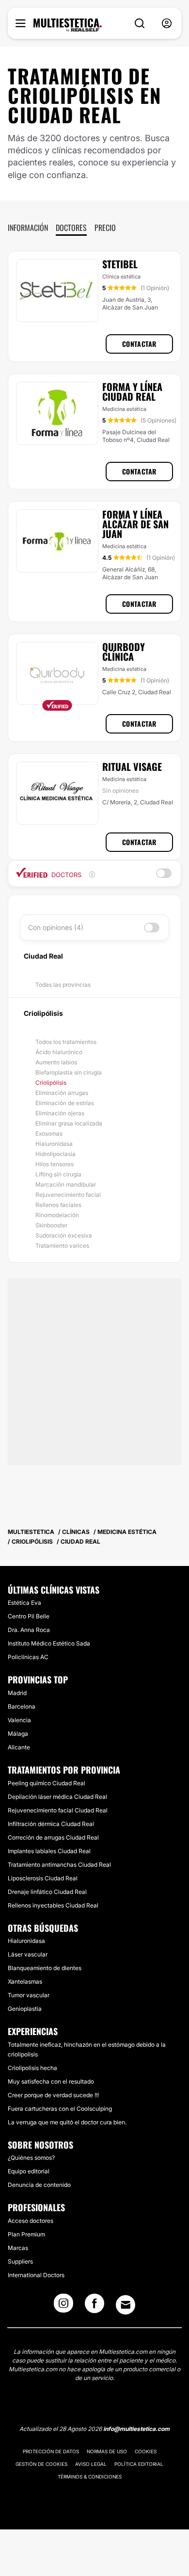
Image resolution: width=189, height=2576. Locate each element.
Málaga (18, 1734)
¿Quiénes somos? (31, 2158)
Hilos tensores (55, 1164)
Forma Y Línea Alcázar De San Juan (135, 524)
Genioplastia (25, 2009)
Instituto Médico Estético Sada (49, 1643)
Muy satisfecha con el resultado (51, 2081)
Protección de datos (51, 2451)
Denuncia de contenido (39, 2185)
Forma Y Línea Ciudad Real (132, 391)
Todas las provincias (63, 985)
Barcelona (22, 1706)
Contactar (139, 344)
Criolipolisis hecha (32, 2068)
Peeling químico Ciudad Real (47, 1783)
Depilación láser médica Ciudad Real (57, 1797)
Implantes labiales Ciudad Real (49, 1851)
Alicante (19, 1747)
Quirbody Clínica (124, 652)
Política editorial (139, 2464)
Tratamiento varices (62, 1246)
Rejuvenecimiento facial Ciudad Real (58, 1810)
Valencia (19, 1720)
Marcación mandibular (66, 1184)
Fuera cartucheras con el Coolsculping (60, 2109)
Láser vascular (28, 1954)
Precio (105, 228)
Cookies (146, 2451)
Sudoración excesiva (64, 1235)
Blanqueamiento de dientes (45, 1968)
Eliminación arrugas (62, 1093)
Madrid (17, 1693)
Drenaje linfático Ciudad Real (47, 1892)
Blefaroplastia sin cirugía (69, 1072)
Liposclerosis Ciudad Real (43, 1878)
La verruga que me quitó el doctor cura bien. (67, 2122)
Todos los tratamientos (66, 1042)
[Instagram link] (63, 2306)
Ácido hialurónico (59, 1052)
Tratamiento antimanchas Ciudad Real (59, 1865)
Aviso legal (91, 2464)
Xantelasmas (25, 1981)
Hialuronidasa (54, 1144)
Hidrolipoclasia (55, 1154)
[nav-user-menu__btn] (167, 24)
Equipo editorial (29, 2171)
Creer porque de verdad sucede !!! (53, 2095)
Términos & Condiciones (90, 2477)
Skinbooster (51, 1225)
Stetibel (120, 264)
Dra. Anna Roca (29, 1630)
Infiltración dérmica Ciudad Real (51, 1824)
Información (28, 228)
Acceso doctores (31, 2221)
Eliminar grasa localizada (69, 1123)
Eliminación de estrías (65, 1103)
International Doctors (36, 2275)
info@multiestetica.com (136, 2429)
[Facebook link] (94, 2306)
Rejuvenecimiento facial (68, 1195)
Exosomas (49, 1133)
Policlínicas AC (28, 1657)
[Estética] (68, 25)
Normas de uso (107, 2451)
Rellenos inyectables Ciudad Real (53, 1905)
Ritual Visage (132, 766)
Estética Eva (24, 1603)
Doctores (71, 228)
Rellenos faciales (58, 1205)
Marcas (18, 2248)
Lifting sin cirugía (58, 1174)
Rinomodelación (57, 1215)
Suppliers (20, 2261)
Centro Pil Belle (29, 1616)
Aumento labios (56, 1062)
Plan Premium (26, 2234)
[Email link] (126, 2305)
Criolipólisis (51, 1083)
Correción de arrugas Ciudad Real (53, 1837)
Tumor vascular (29, 1995)
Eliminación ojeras (60, 1113)
